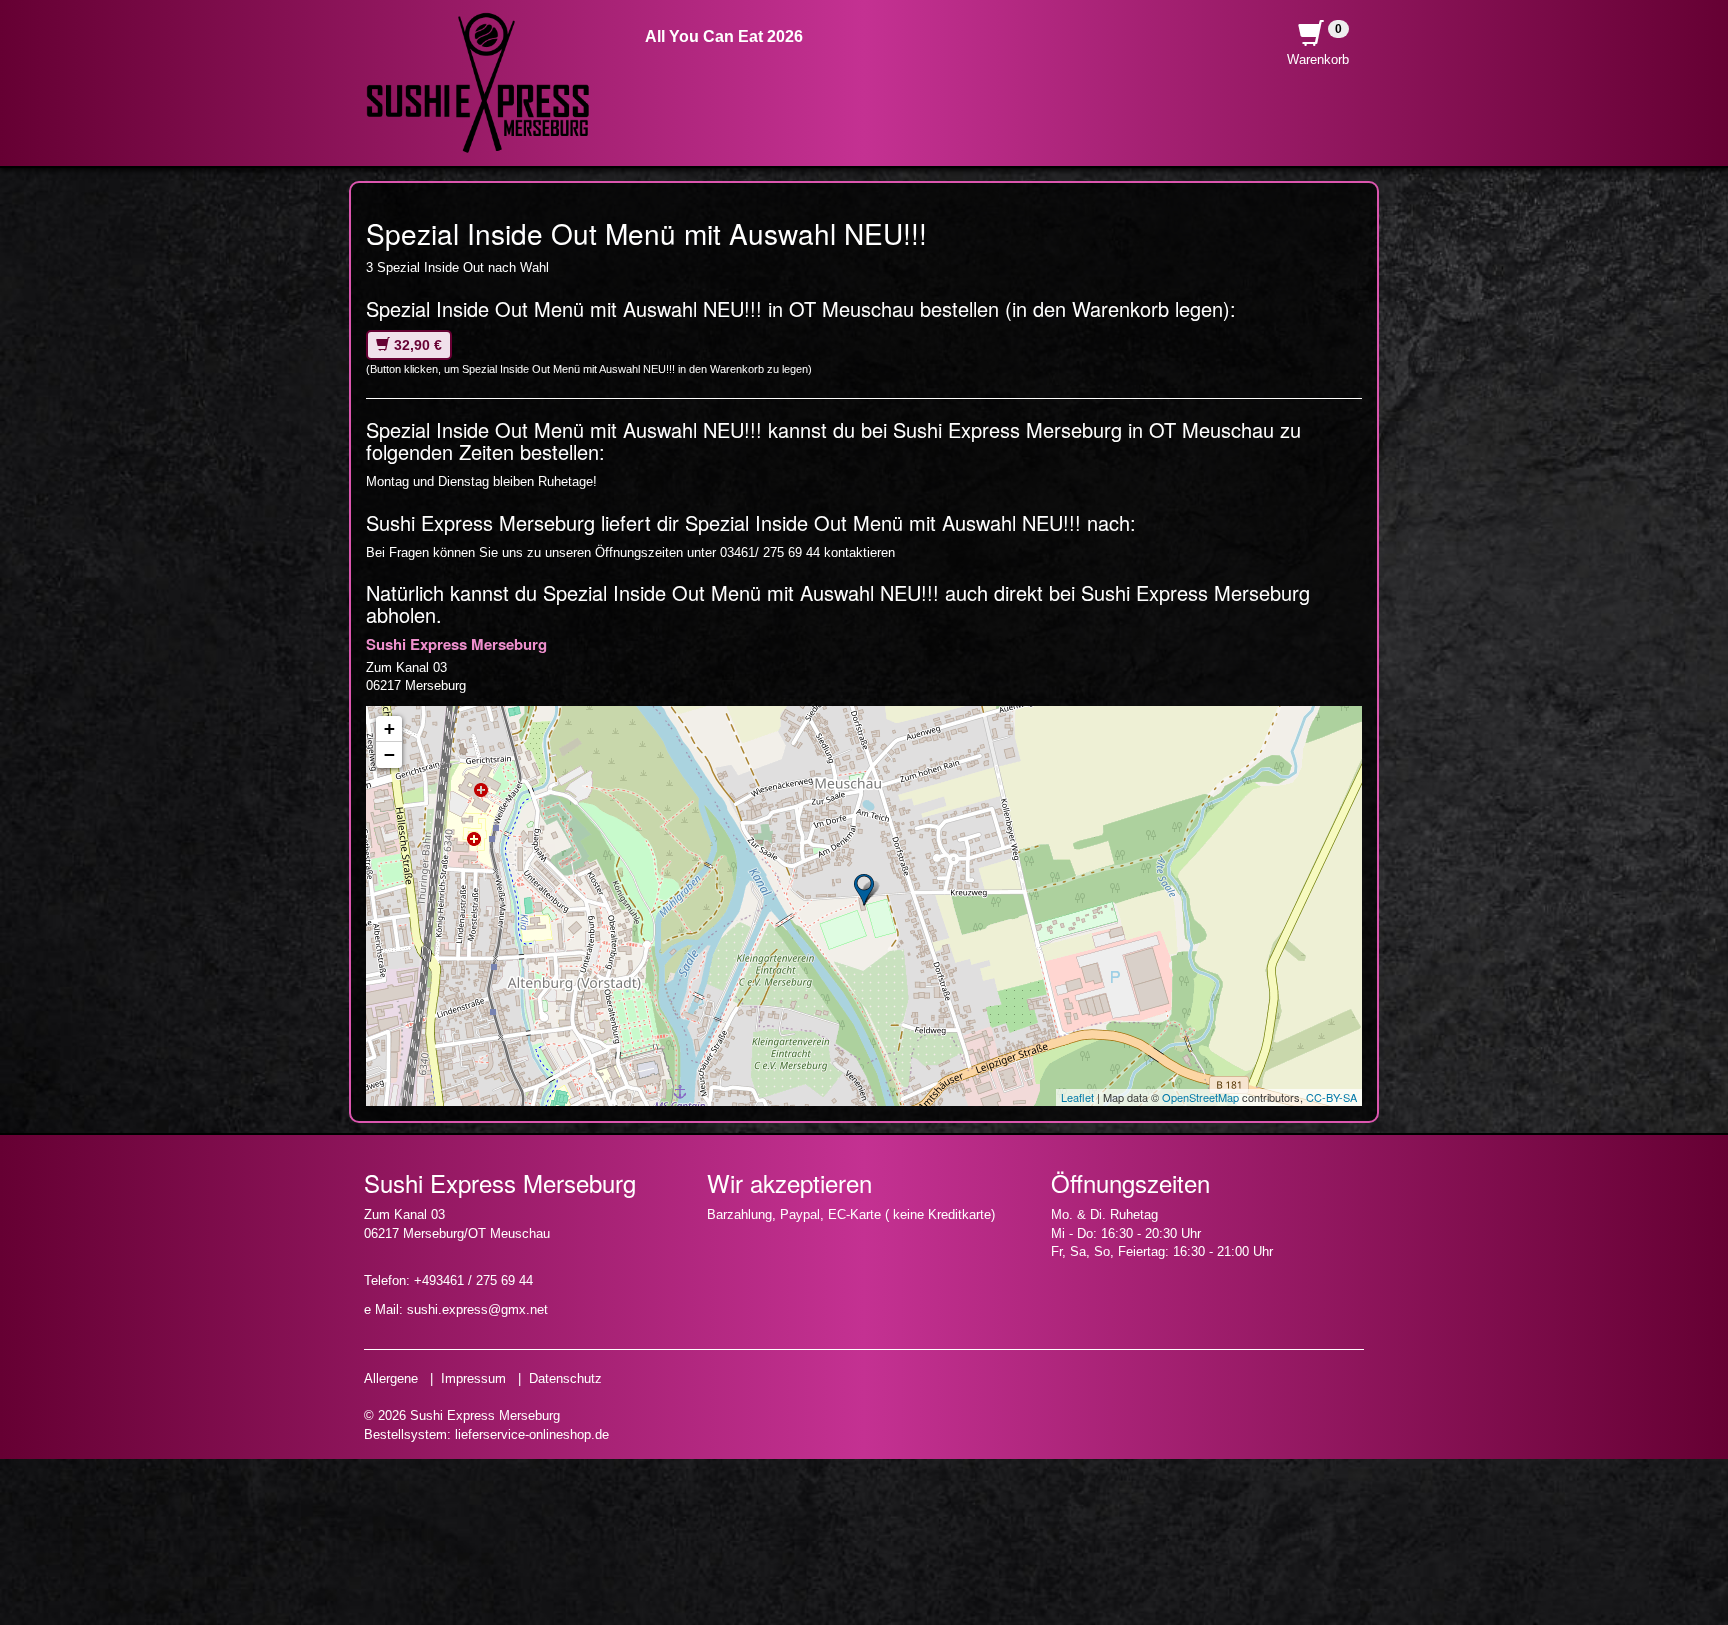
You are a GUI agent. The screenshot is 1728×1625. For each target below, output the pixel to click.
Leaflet (1077, 1097)
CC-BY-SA (1331, 1097)
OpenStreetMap (1200, 1097)
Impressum (473, 1378)
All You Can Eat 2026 (724, 36)
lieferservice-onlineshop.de (532, 1434)
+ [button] (389, 728)
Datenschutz (565, 1378)
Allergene (391, 1378)
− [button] (389, 754)
